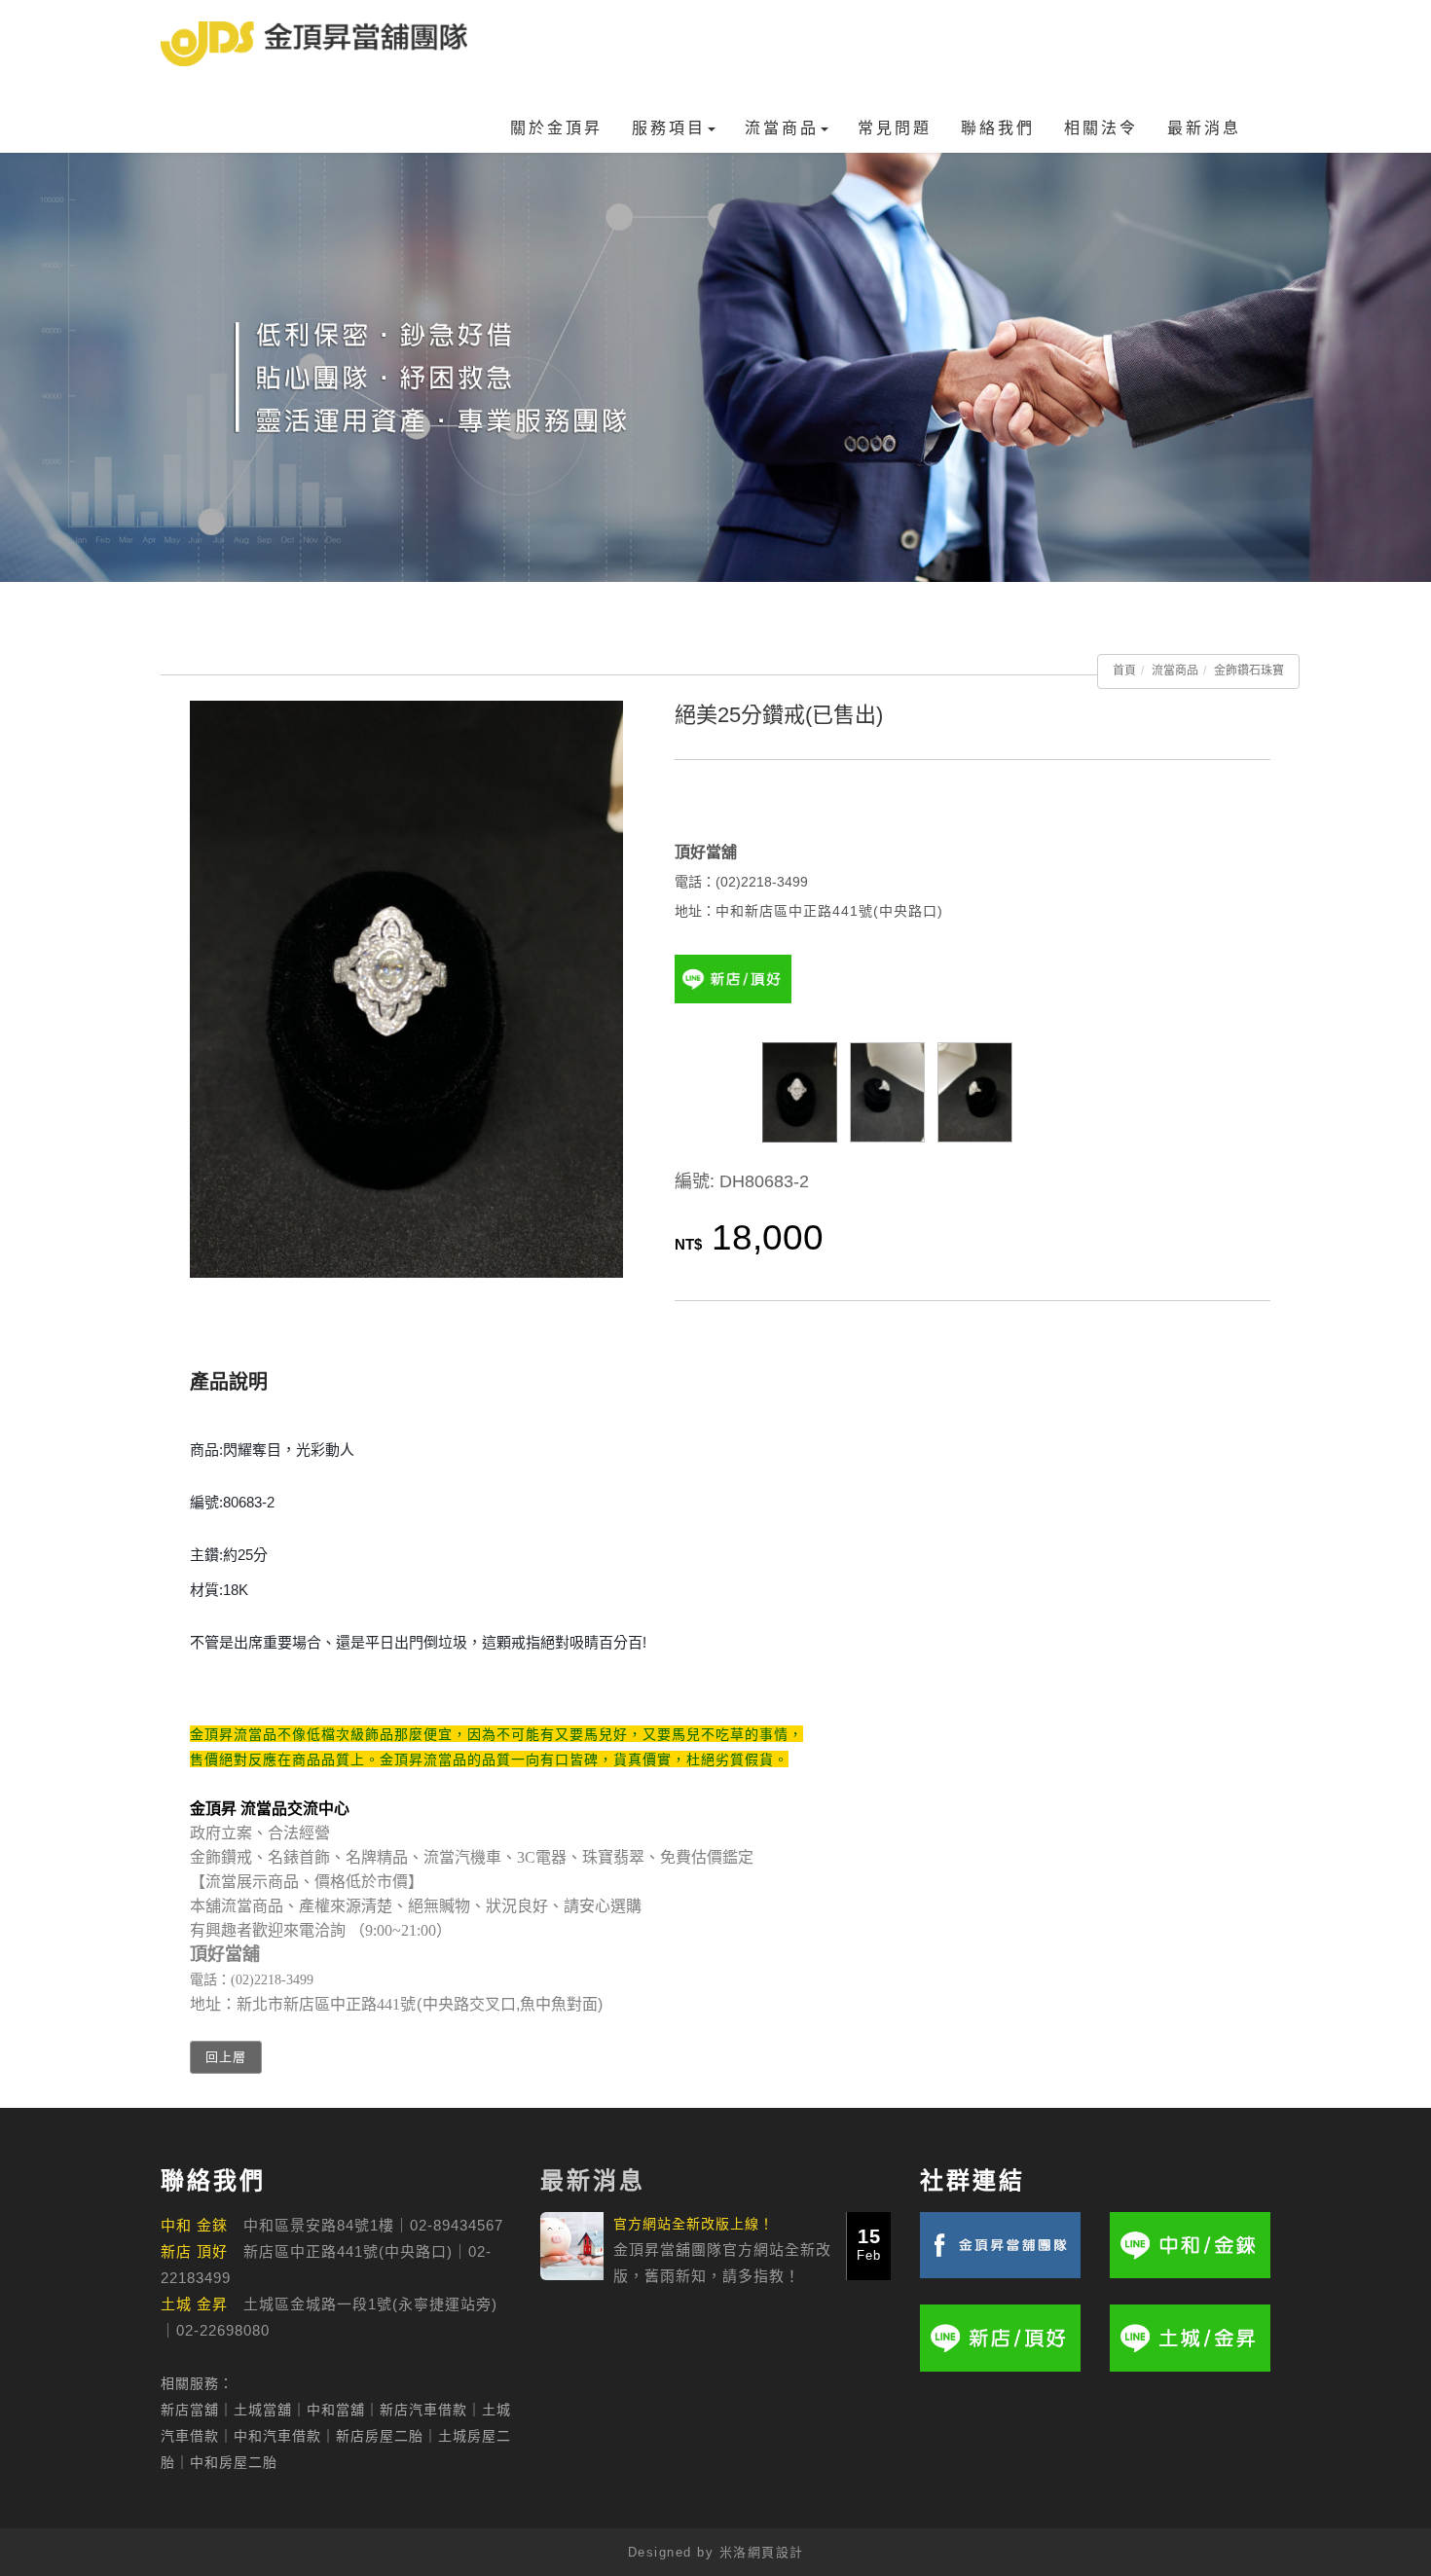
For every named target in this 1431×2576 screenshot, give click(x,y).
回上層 (226, 2057)
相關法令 (1101, 128)
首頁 (1124, 671)
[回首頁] (314, 44)
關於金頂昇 (556, 128)
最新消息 (1204, 128)
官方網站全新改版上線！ (694, 2224)
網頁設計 (776, 2552)
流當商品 (782, 128)
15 (869, 2244)
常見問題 (895, 128)
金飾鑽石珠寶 (1249, 671)
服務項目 (669, 128)
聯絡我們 (998, 128)
